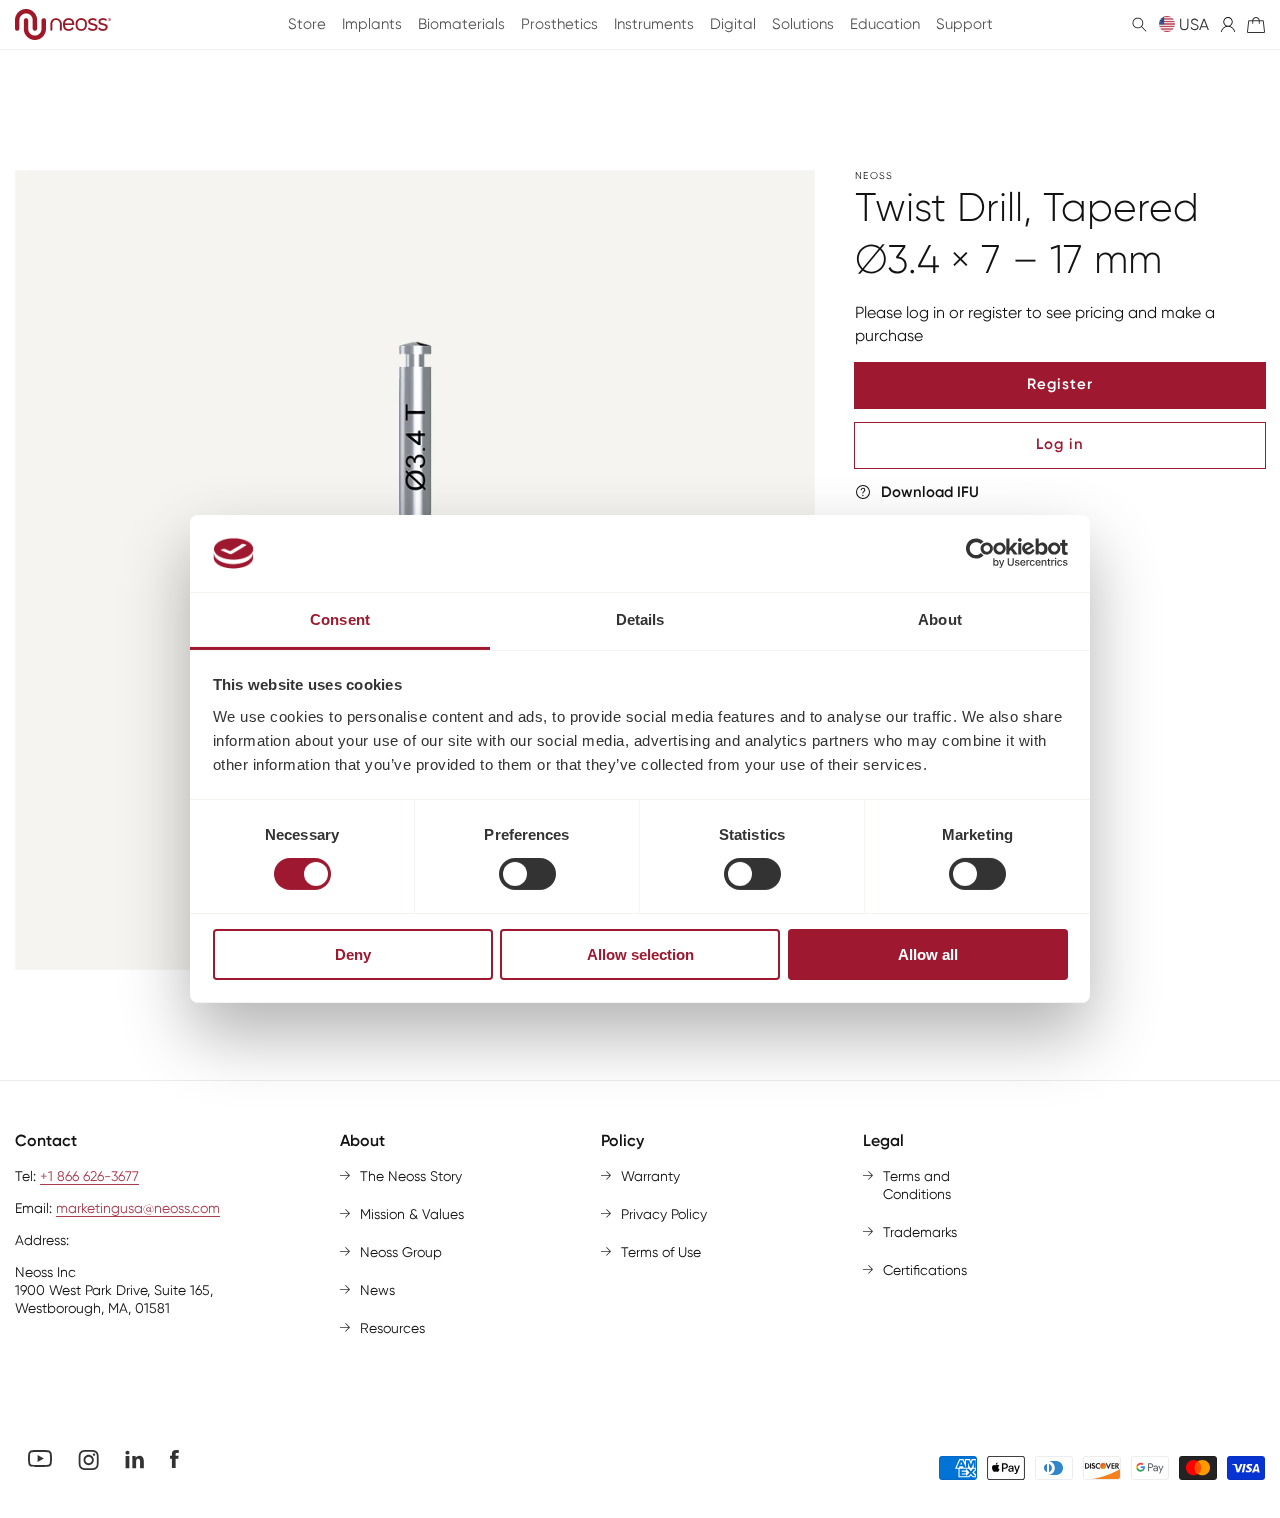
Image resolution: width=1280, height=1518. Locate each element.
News (377, 1290)
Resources (392, 1328)
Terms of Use (661, 1252)
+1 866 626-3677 (89, 1176)
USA (1194, 24)
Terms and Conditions (917, 1185)
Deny (353, 954)
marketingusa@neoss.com (138, 1208)
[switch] (527, 874)
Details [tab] (640, 619)
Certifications (925, 1270)
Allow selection (640, 954)
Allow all (928, 954)
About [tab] (940, 619)
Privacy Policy (664, 1214)
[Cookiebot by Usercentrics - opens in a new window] (980, 553)
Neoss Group (401, 1252)
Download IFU (930, 491)
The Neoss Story (411, 1176)
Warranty (650, 1176)
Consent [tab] (340, 619)
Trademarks (920, 1232)
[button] (1139, 24)
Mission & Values (412, 1214)
